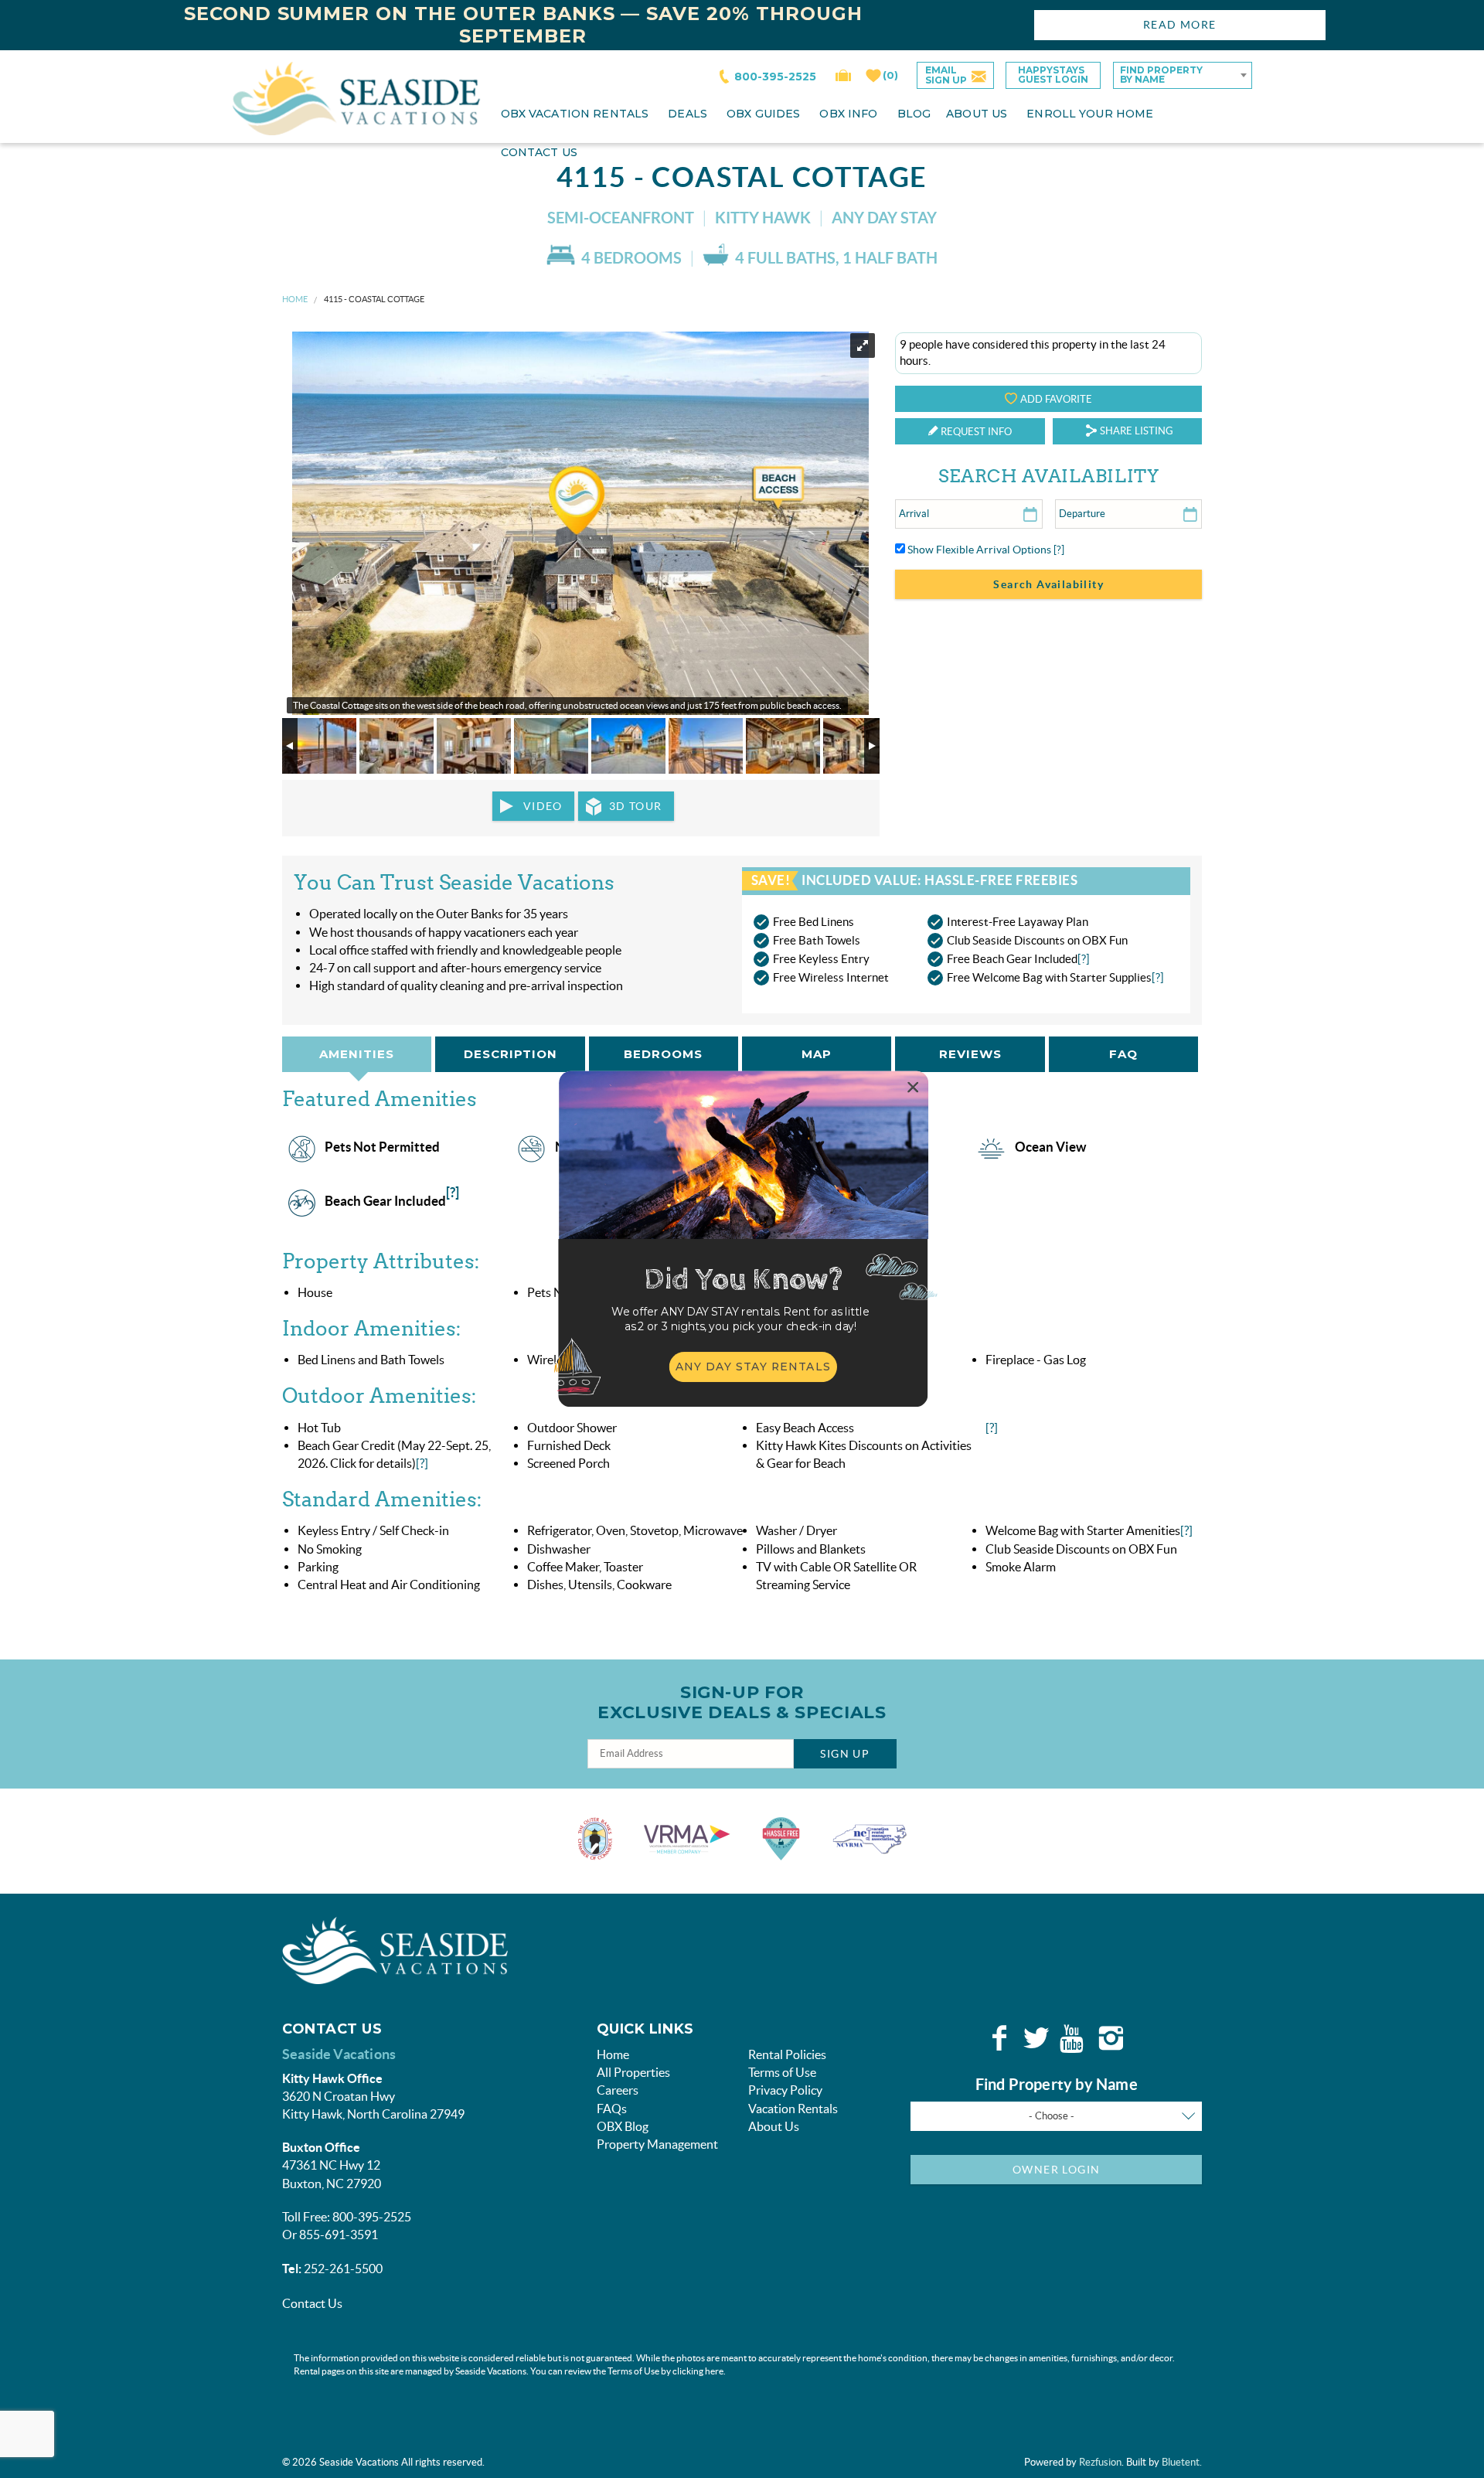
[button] (740, 1320)
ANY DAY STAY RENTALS (754, 1367)
